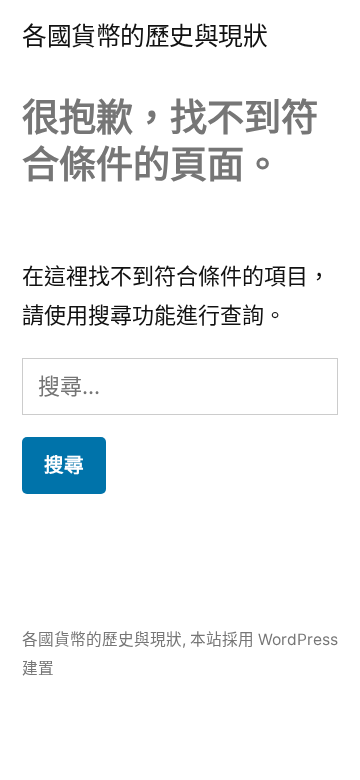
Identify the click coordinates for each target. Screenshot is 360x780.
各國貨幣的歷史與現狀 (144, 36)
